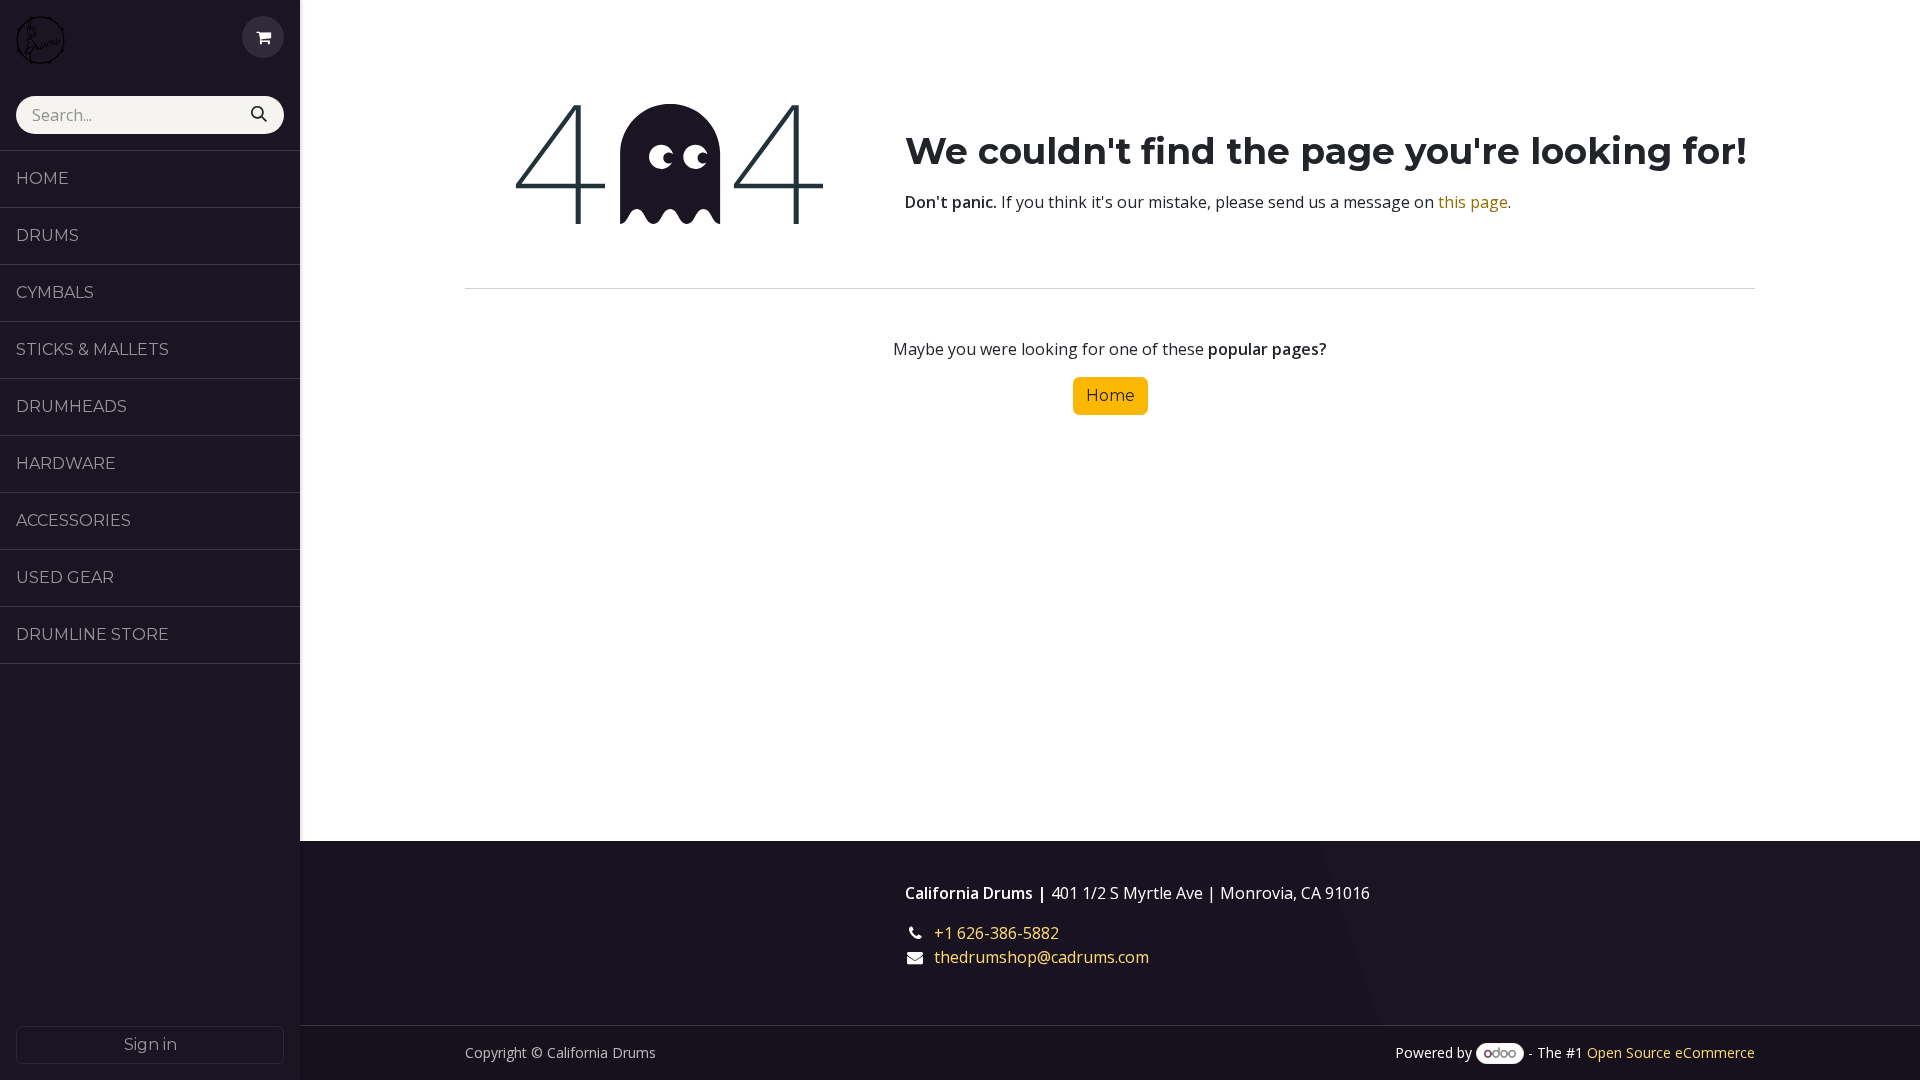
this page (1473, 202)
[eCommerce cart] (263, 37)
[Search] (261, 115)
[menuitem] (150, 179)
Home (1110, 395)
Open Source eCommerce (1671, 1052)
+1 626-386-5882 (1010, 933)
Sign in (150, 1044)
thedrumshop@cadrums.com (1041, 957)
